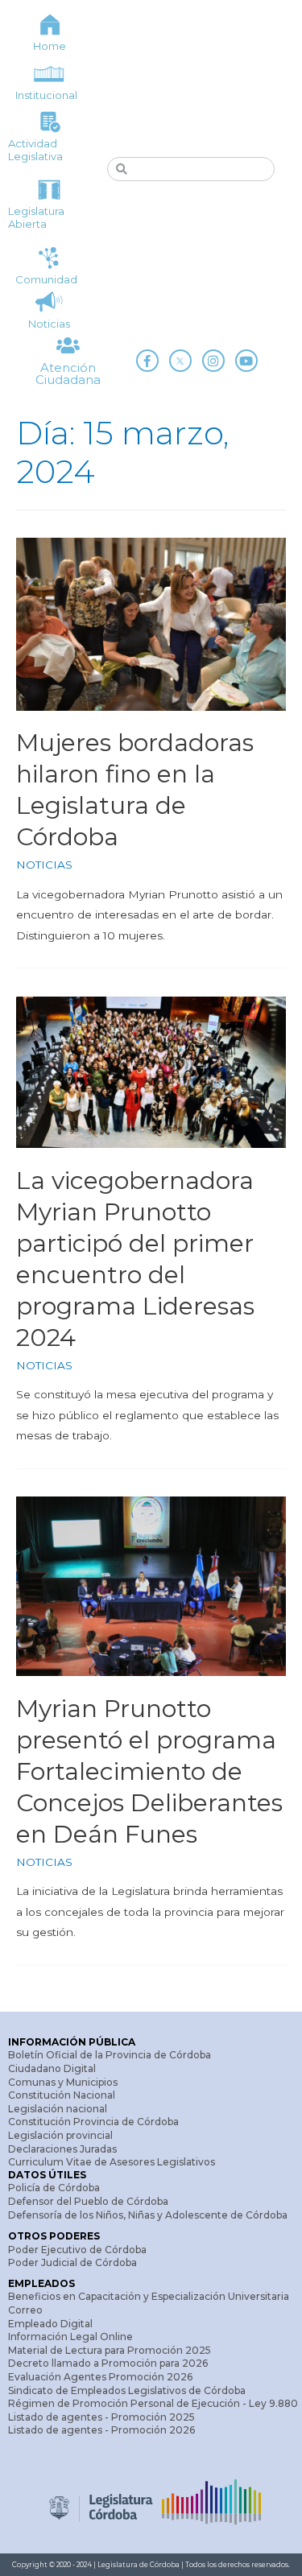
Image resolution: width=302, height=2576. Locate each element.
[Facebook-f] (147, 361)
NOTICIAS (44, 865)
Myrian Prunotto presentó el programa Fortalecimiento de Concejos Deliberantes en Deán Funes (149, 1771)
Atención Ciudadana (68, 374)
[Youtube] (246, 361)
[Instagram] (213, 361)
